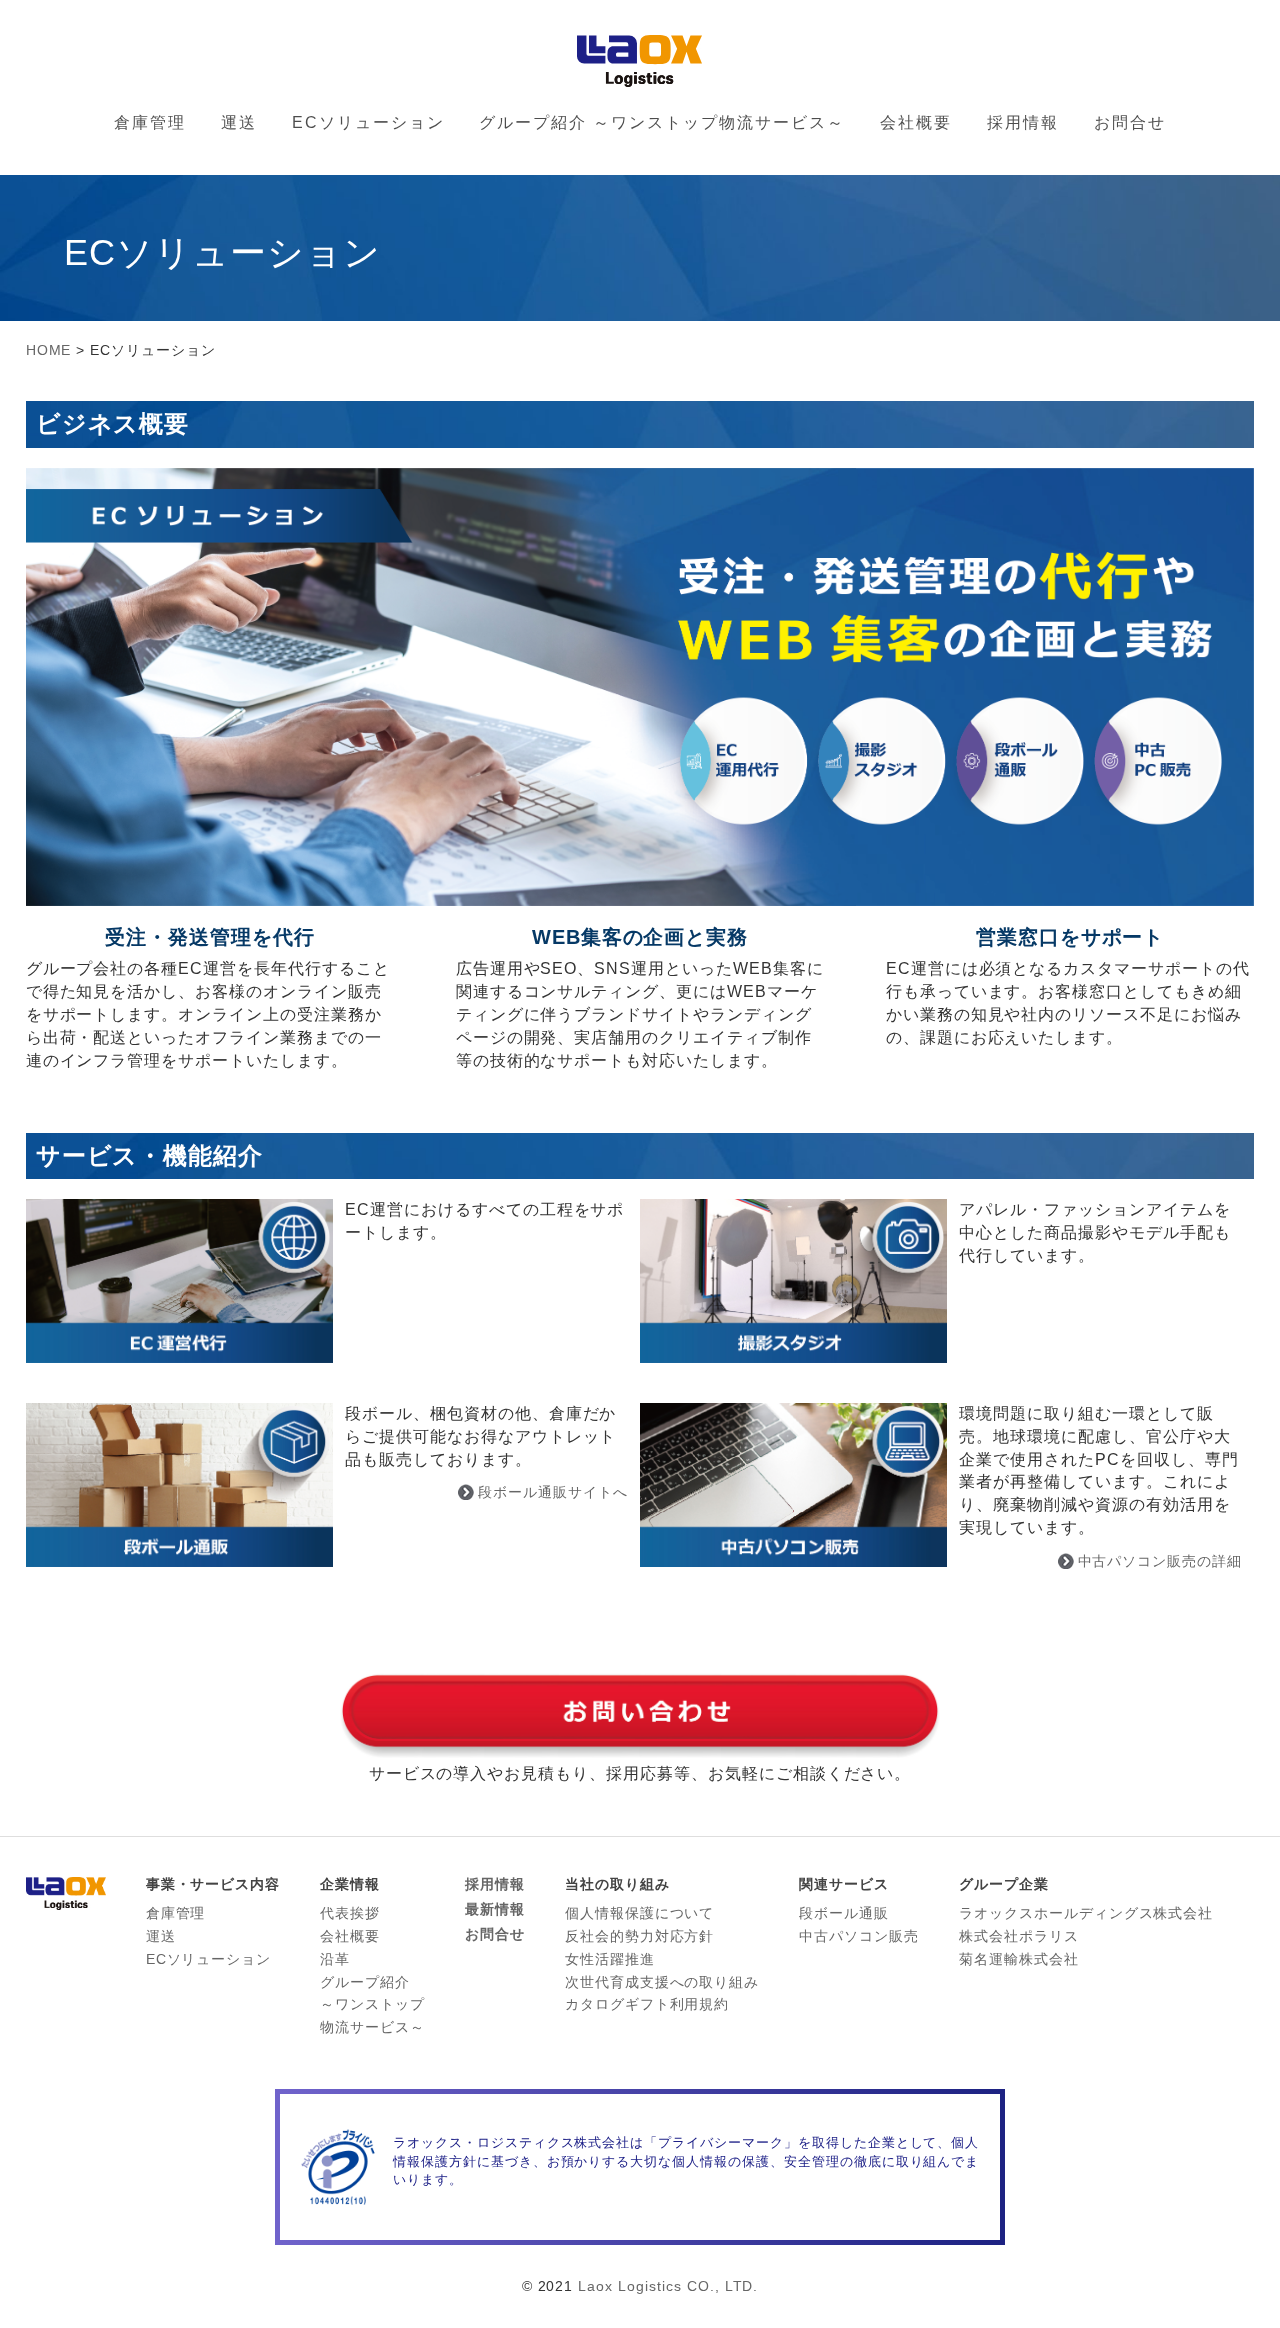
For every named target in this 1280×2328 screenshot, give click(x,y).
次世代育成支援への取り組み (662, 1982)
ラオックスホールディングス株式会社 (1086, 1913)
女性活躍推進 (610, 1959)
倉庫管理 (150, 122)
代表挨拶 (350, 1913)
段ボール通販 (844, 1913)
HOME (49, 350)
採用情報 (1023, 122)
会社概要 (916, 122)
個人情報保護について (640, 1913)
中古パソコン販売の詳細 (1160, 1561)
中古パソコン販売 (859, 1936)
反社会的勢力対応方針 (640, 1936)
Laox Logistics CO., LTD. (668, 2286)
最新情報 (495, 1909)
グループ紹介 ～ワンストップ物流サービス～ (662, 122)
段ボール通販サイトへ (553, 1492)
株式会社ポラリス (1019, 1936)
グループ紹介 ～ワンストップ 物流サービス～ (372, 2005)
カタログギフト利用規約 (647, 2004)
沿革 (335, 1959)
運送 (239, 122)
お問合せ (1130, 122)
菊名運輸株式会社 (1019, 1959)
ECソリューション (368, 122)
